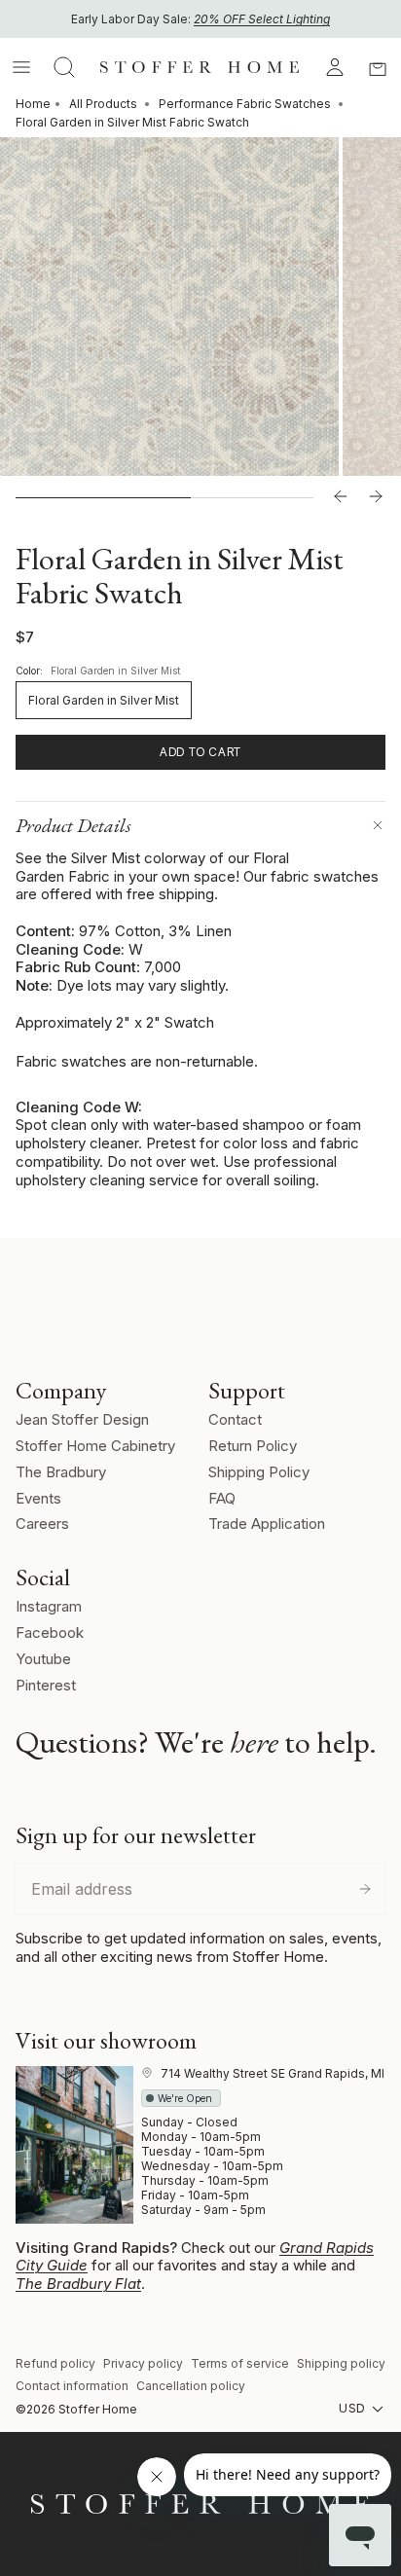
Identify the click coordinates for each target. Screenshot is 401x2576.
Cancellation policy (191, 2386)
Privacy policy (143, 2363)
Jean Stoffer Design (82, 1419)
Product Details (73, 825)
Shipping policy (341, 2363)
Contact (235, 1419)
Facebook (50, 1633)
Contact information (72, 2386)
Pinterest (46, 1685)
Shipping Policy (259, 1472)
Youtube (43, 1659)
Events (38, 1498)
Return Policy (253, 1446)
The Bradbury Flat (78, 2284)
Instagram (49, 1606)
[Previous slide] (341, 497)
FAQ (222, 1498)
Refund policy (55, 2363)
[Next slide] (376, 497)
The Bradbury (61, 1472)
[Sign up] (365, 1889)
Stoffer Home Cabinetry (95, 1446)
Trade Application (267, 1524)
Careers (42, 1524)
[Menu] (21, 67)
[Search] (64, 67)
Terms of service (240, 2363)
